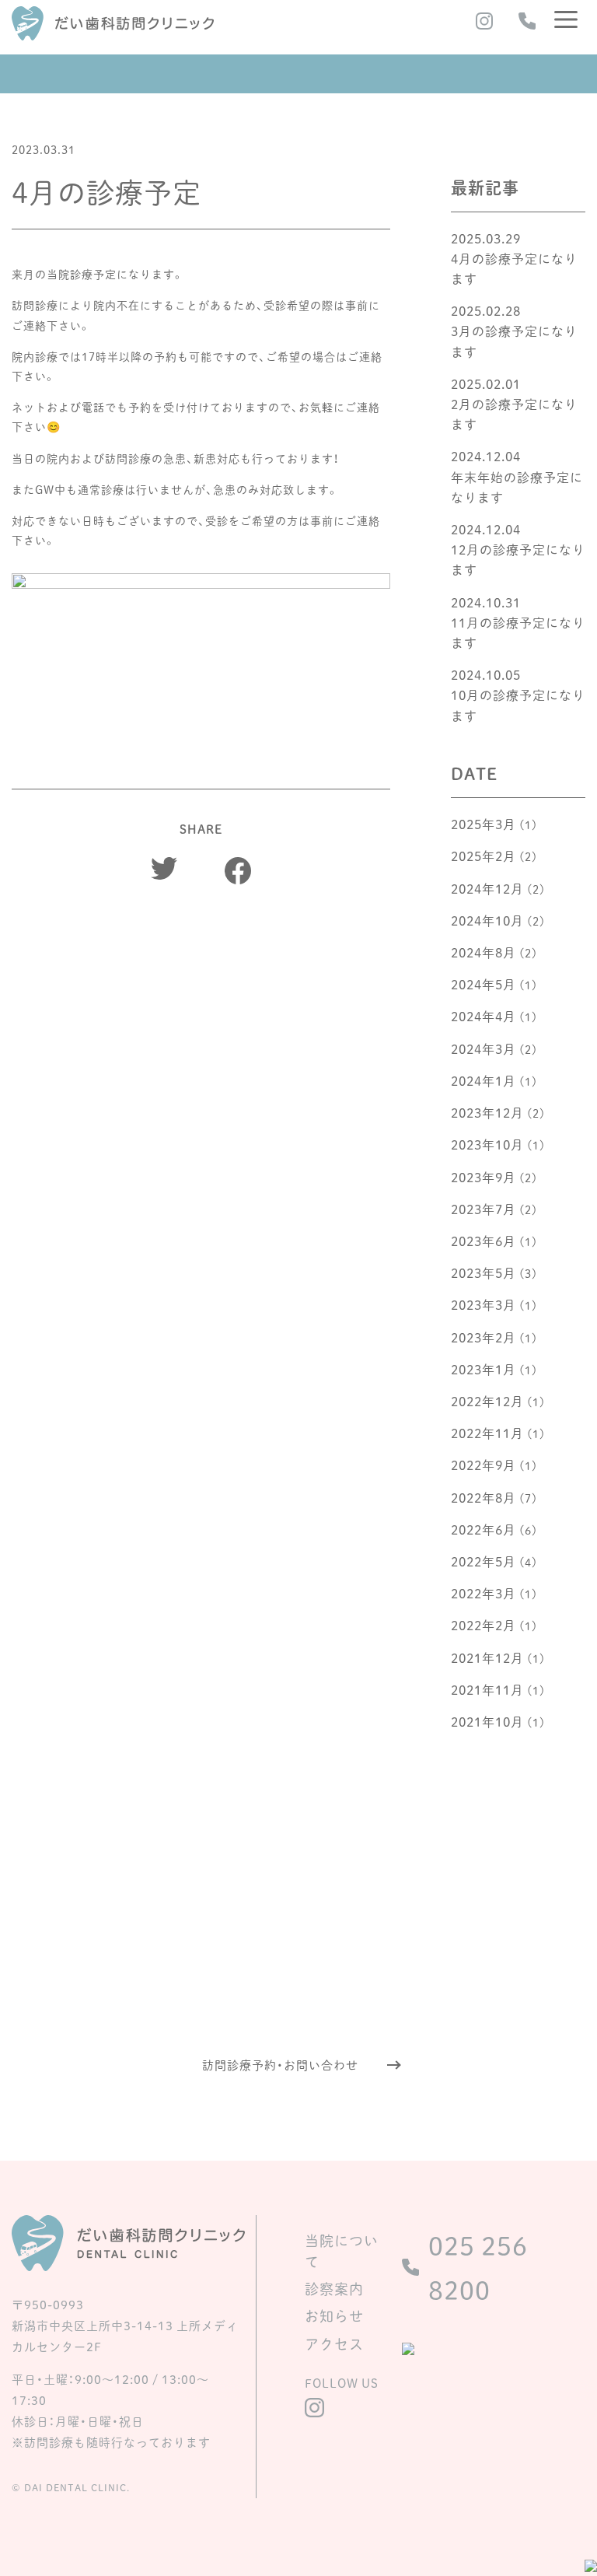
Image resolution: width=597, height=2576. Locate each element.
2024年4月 (484, 1016)
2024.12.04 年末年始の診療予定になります (517, 476)
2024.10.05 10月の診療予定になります (518, 695)
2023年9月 (484, 1177)
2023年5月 (484, 1272)
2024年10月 (487, 920)
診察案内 (334, 2289)
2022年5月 (484, 1561)
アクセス (334, 2344)
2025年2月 (484, 856)
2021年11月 (487, 1689)
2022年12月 (487, 1401)
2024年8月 (484, 952)
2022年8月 (484, 1497)
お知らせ (334, 2316)
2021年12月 (487, 1657)
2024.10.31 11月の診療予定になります (518, 622)
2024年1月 (484, 1080)
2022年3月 (484, 1593)
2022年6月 (484, 1529)
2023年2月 (484, 1337)
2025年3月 (484, 824)
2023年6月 (484, 1241)
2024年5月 (484, 984)
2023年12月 (487, 1112)
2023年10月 (487, 1144)
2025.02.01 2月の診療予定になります (514, 404)
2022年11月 (487, 1433)
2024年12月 (487, 888)
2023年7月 (484, 1209)
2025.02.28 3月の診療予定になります (514, 331)
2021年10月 (487, 1721)
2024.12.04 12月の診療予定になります (518, 549)
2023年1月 (484, 1369)
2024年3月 (484, 1048)
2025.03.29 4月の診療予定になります (514, 258)
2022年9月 (484, 1465)
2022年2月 (484, 1625)
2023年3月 (484, 1304)
